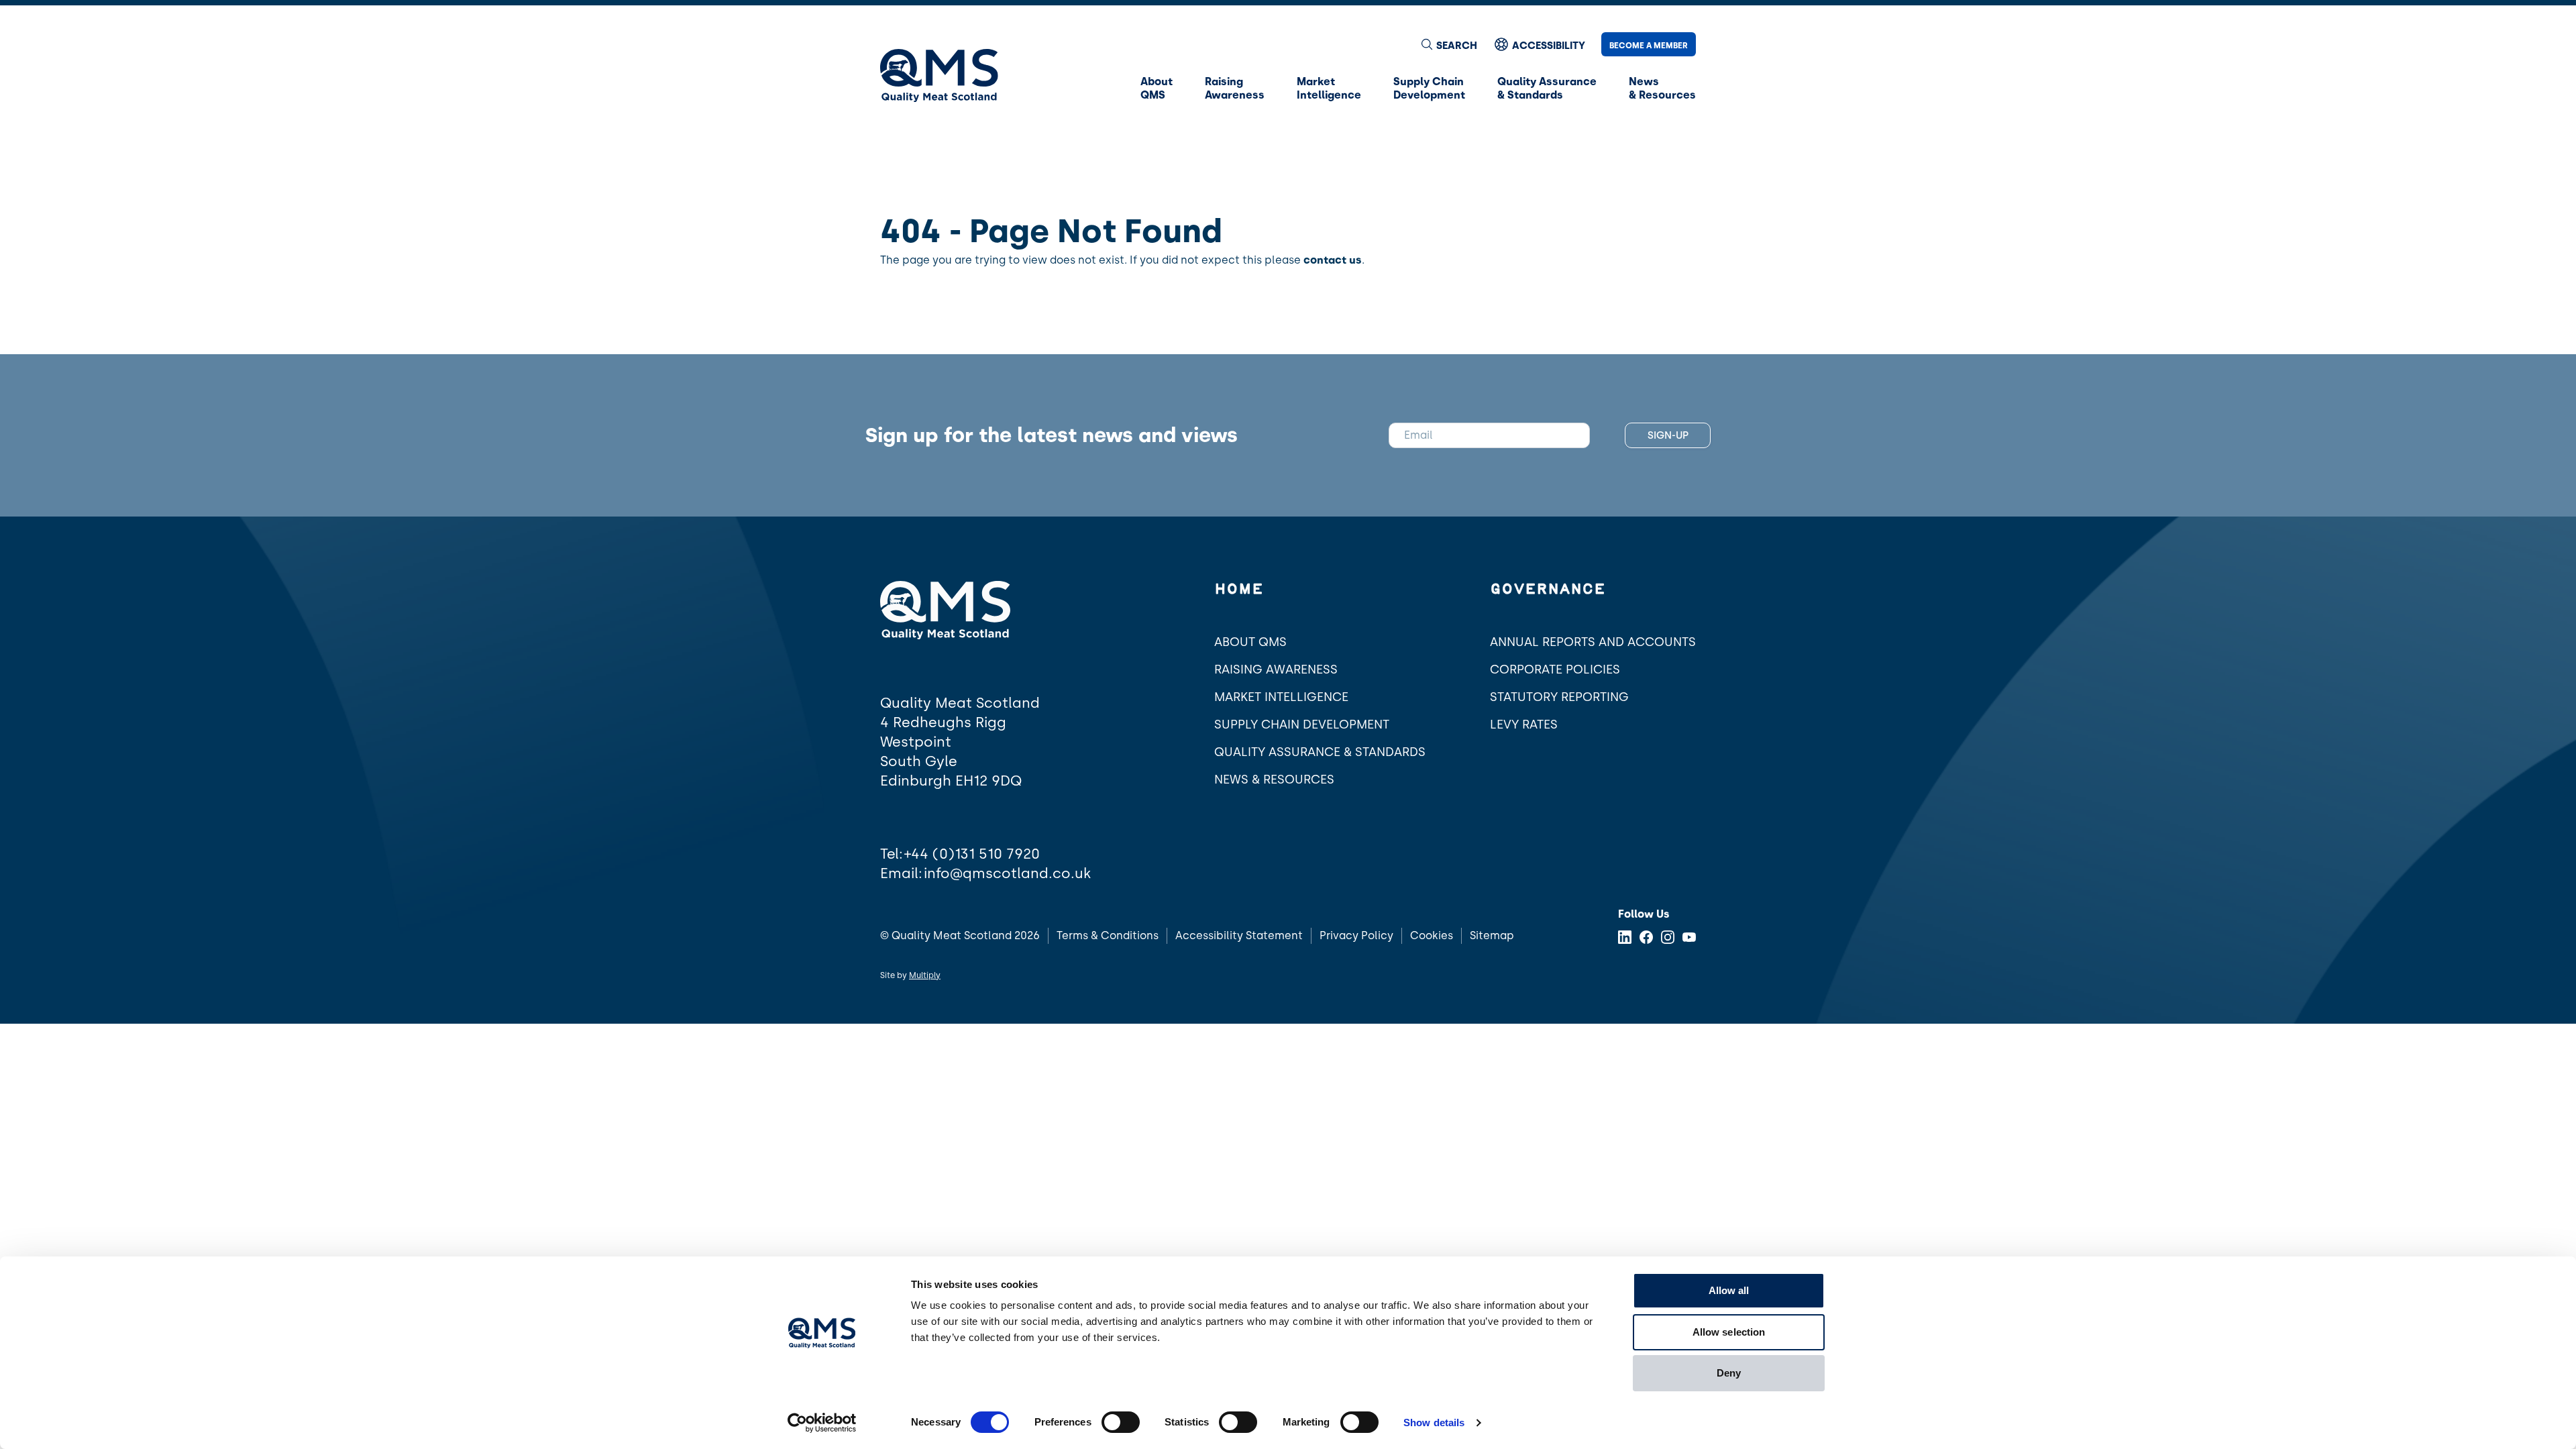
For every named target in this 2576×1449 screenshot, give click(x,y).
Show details (1434, 1423)
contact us (1333, 260)
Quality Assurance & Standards (1320, 752)
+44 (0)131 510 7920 (972, 854)
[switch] (1121, 1422)
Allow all (1729, 1290)
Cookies (1432, 935)
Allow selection (1729, 1332)
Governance (1548, 590)
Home (1239, 590)
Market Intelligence (1281, 697)
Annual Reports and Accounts (1593, 642)
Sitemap (1492, 935)
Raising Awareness (1276, 669)
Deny (1729, 1373)
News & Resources (1274, 780)
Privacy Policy (1356, 935)
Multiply (925, 975)
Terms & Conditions (1108, 935)
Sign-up (1668, 435)
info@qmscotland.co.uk (1007, 873)
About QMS (1250, 642)
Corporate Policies (1555, 669)
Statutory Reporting (1559, 697)
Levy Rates (1524, 724)
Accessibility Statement (1239, 935)
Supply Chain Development (1302, 724)
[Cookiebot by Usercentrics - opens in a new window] (822, 1423)
